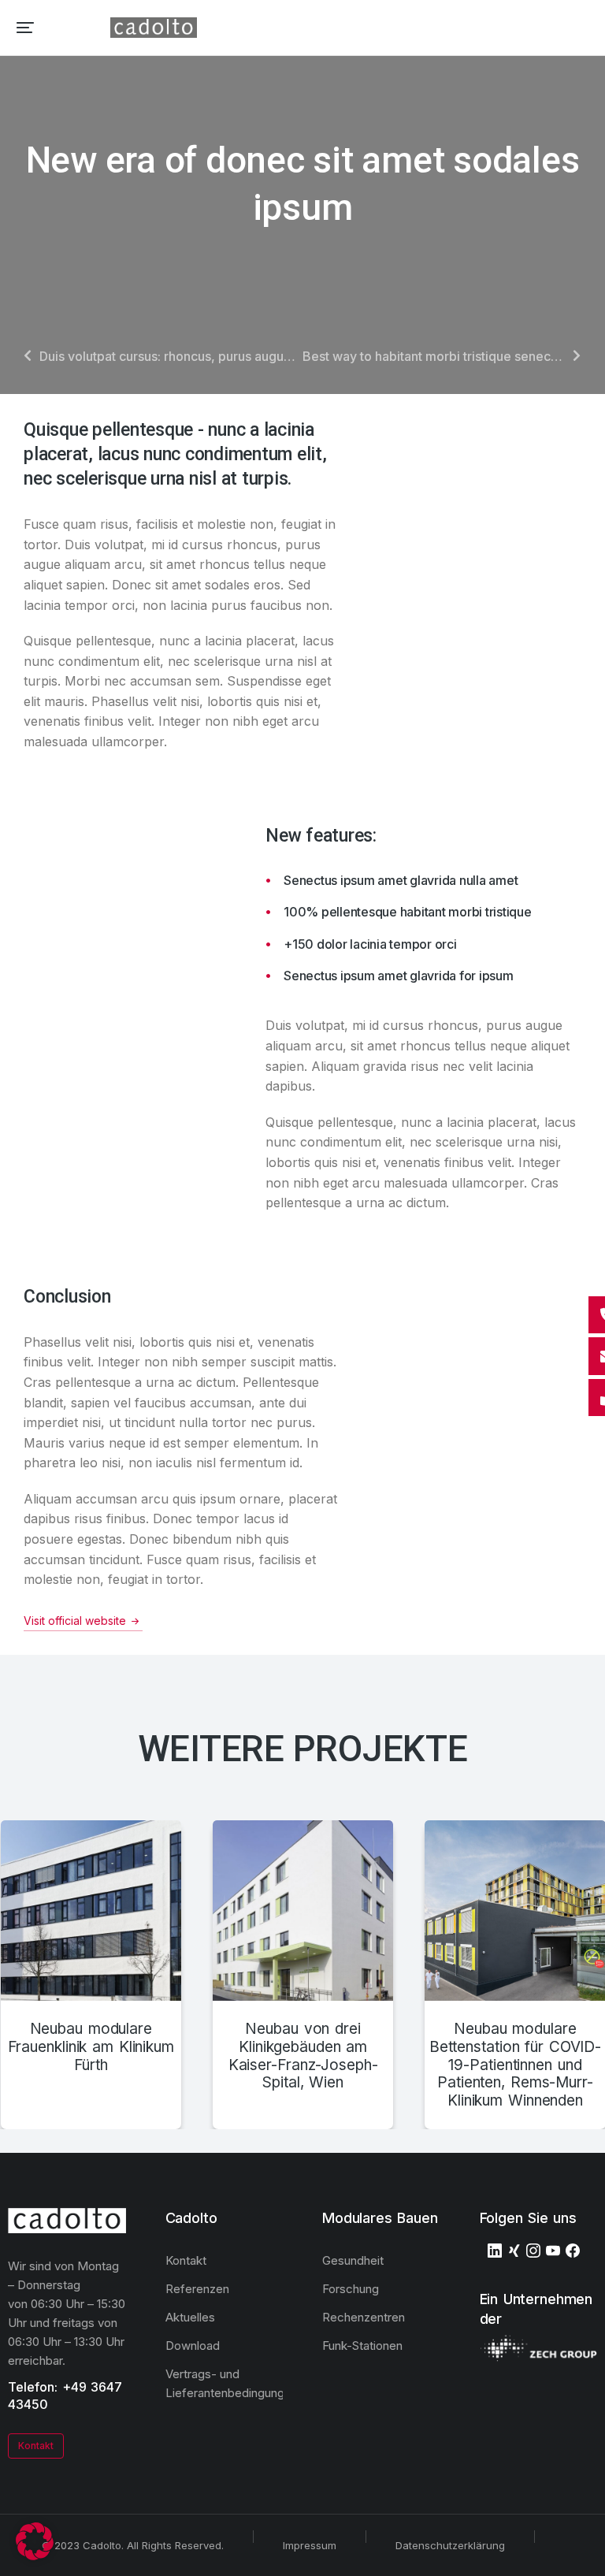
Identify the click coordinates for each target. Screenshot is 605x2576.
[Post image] (91, 1911)
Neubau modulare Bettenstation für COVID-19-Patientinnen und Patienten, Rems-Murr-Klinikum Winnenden (515, 2065)
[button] (25, 28)
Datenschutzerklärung (450, 2545)
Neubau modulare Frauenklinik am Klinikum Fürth (91, 2047)
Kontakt (36, 2446)
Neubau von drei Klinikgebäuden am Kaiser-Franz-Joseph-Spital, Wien (303, 2056)
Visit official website (75, 1621)
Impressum (310, 2545)
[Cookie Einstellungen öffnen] (35, 2556)
